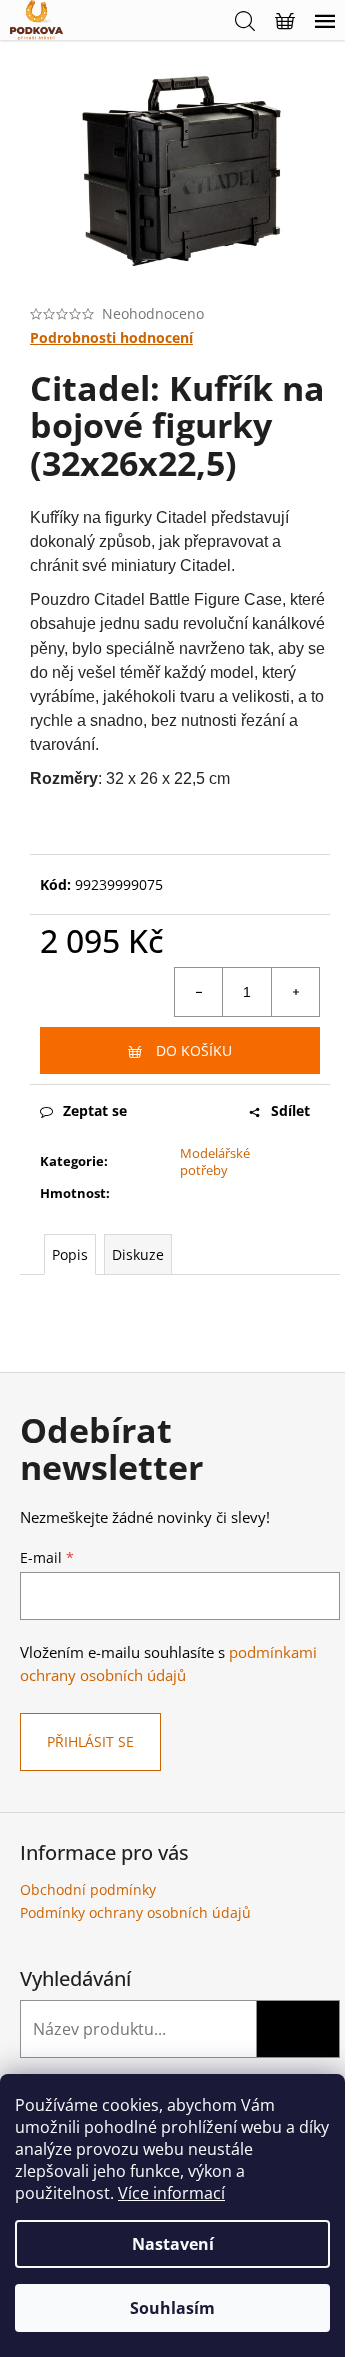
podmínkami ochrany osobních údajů (168, 1663)
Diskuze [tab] (138, 1254)
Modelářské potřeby (215, 1161)
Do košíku (194, 1050)
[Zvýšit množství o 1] (295, 992)
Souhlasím (172, 2308)
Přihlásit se (90, 1741)
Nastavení (173, 2244)
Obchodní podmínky (88, 1889)
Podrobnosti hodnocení (111, 337)
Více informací (171, 2193)
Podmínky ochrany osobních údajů (135, 1912)
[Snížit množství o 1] (199, 992)
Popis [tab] (70, 1254)
